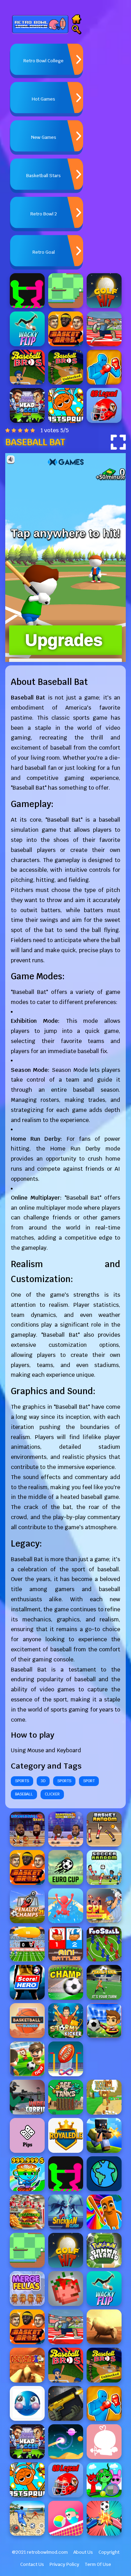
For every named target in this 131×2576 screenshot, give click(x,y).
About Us (83, 2552)
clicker (52, 1794)
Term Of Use (98, 2564)
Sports (22, 1781)
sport (89, 1781)
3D (43, 1781)
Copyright (109, 2552)
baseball (24, 1794)
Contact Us (32, 2564)
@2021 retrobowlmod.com (40, 2552)
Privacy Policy (64, 2564)
